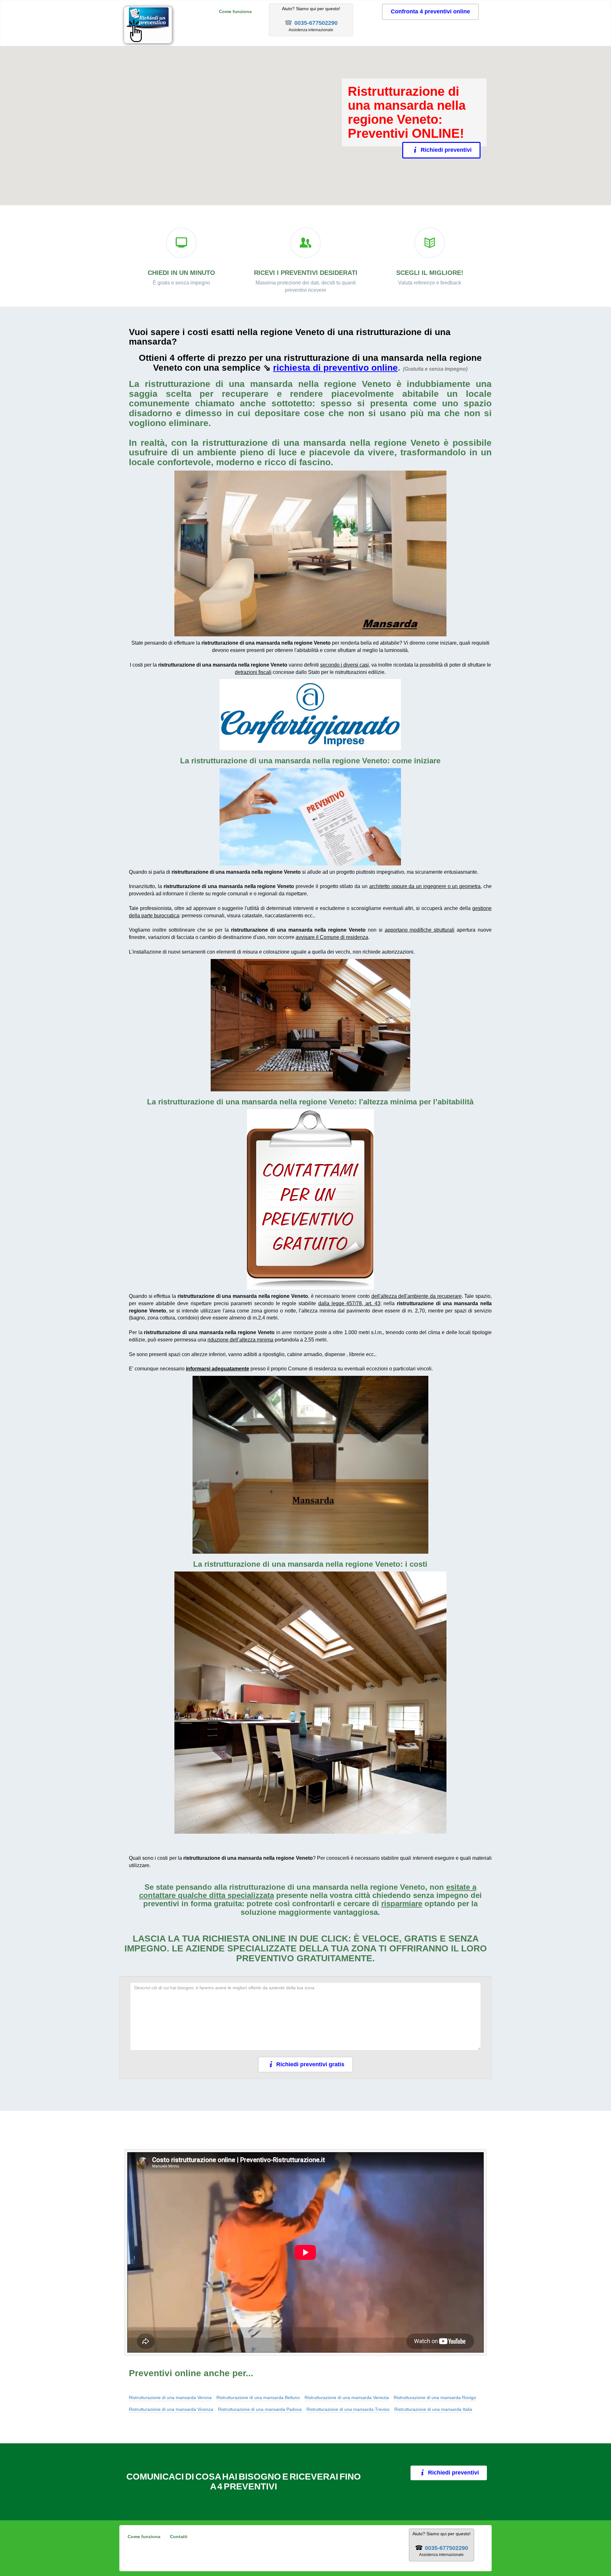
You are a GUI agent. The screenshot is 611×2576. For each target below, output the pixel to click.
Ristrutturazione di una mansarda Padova (260, 2409)
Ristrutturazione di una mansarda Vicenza (171, 2409)
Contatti (179, 2537)
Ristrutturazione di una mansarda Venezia (347, 2397)
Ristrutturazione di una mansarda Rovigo (435, 2397)
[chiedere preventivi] (310, 817)
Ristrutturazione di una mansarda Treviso (348, 2409)
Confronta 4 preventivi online (430, 11)
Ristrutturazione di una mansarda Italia (433, 2409)
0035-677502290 (316, 23)
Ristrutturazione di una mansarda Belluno (258, 2397)
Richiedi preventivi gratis (310, 2064)
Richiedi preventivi (446, 150)
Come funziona (235, 11)
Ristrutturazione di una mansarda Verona (170, 2397)
